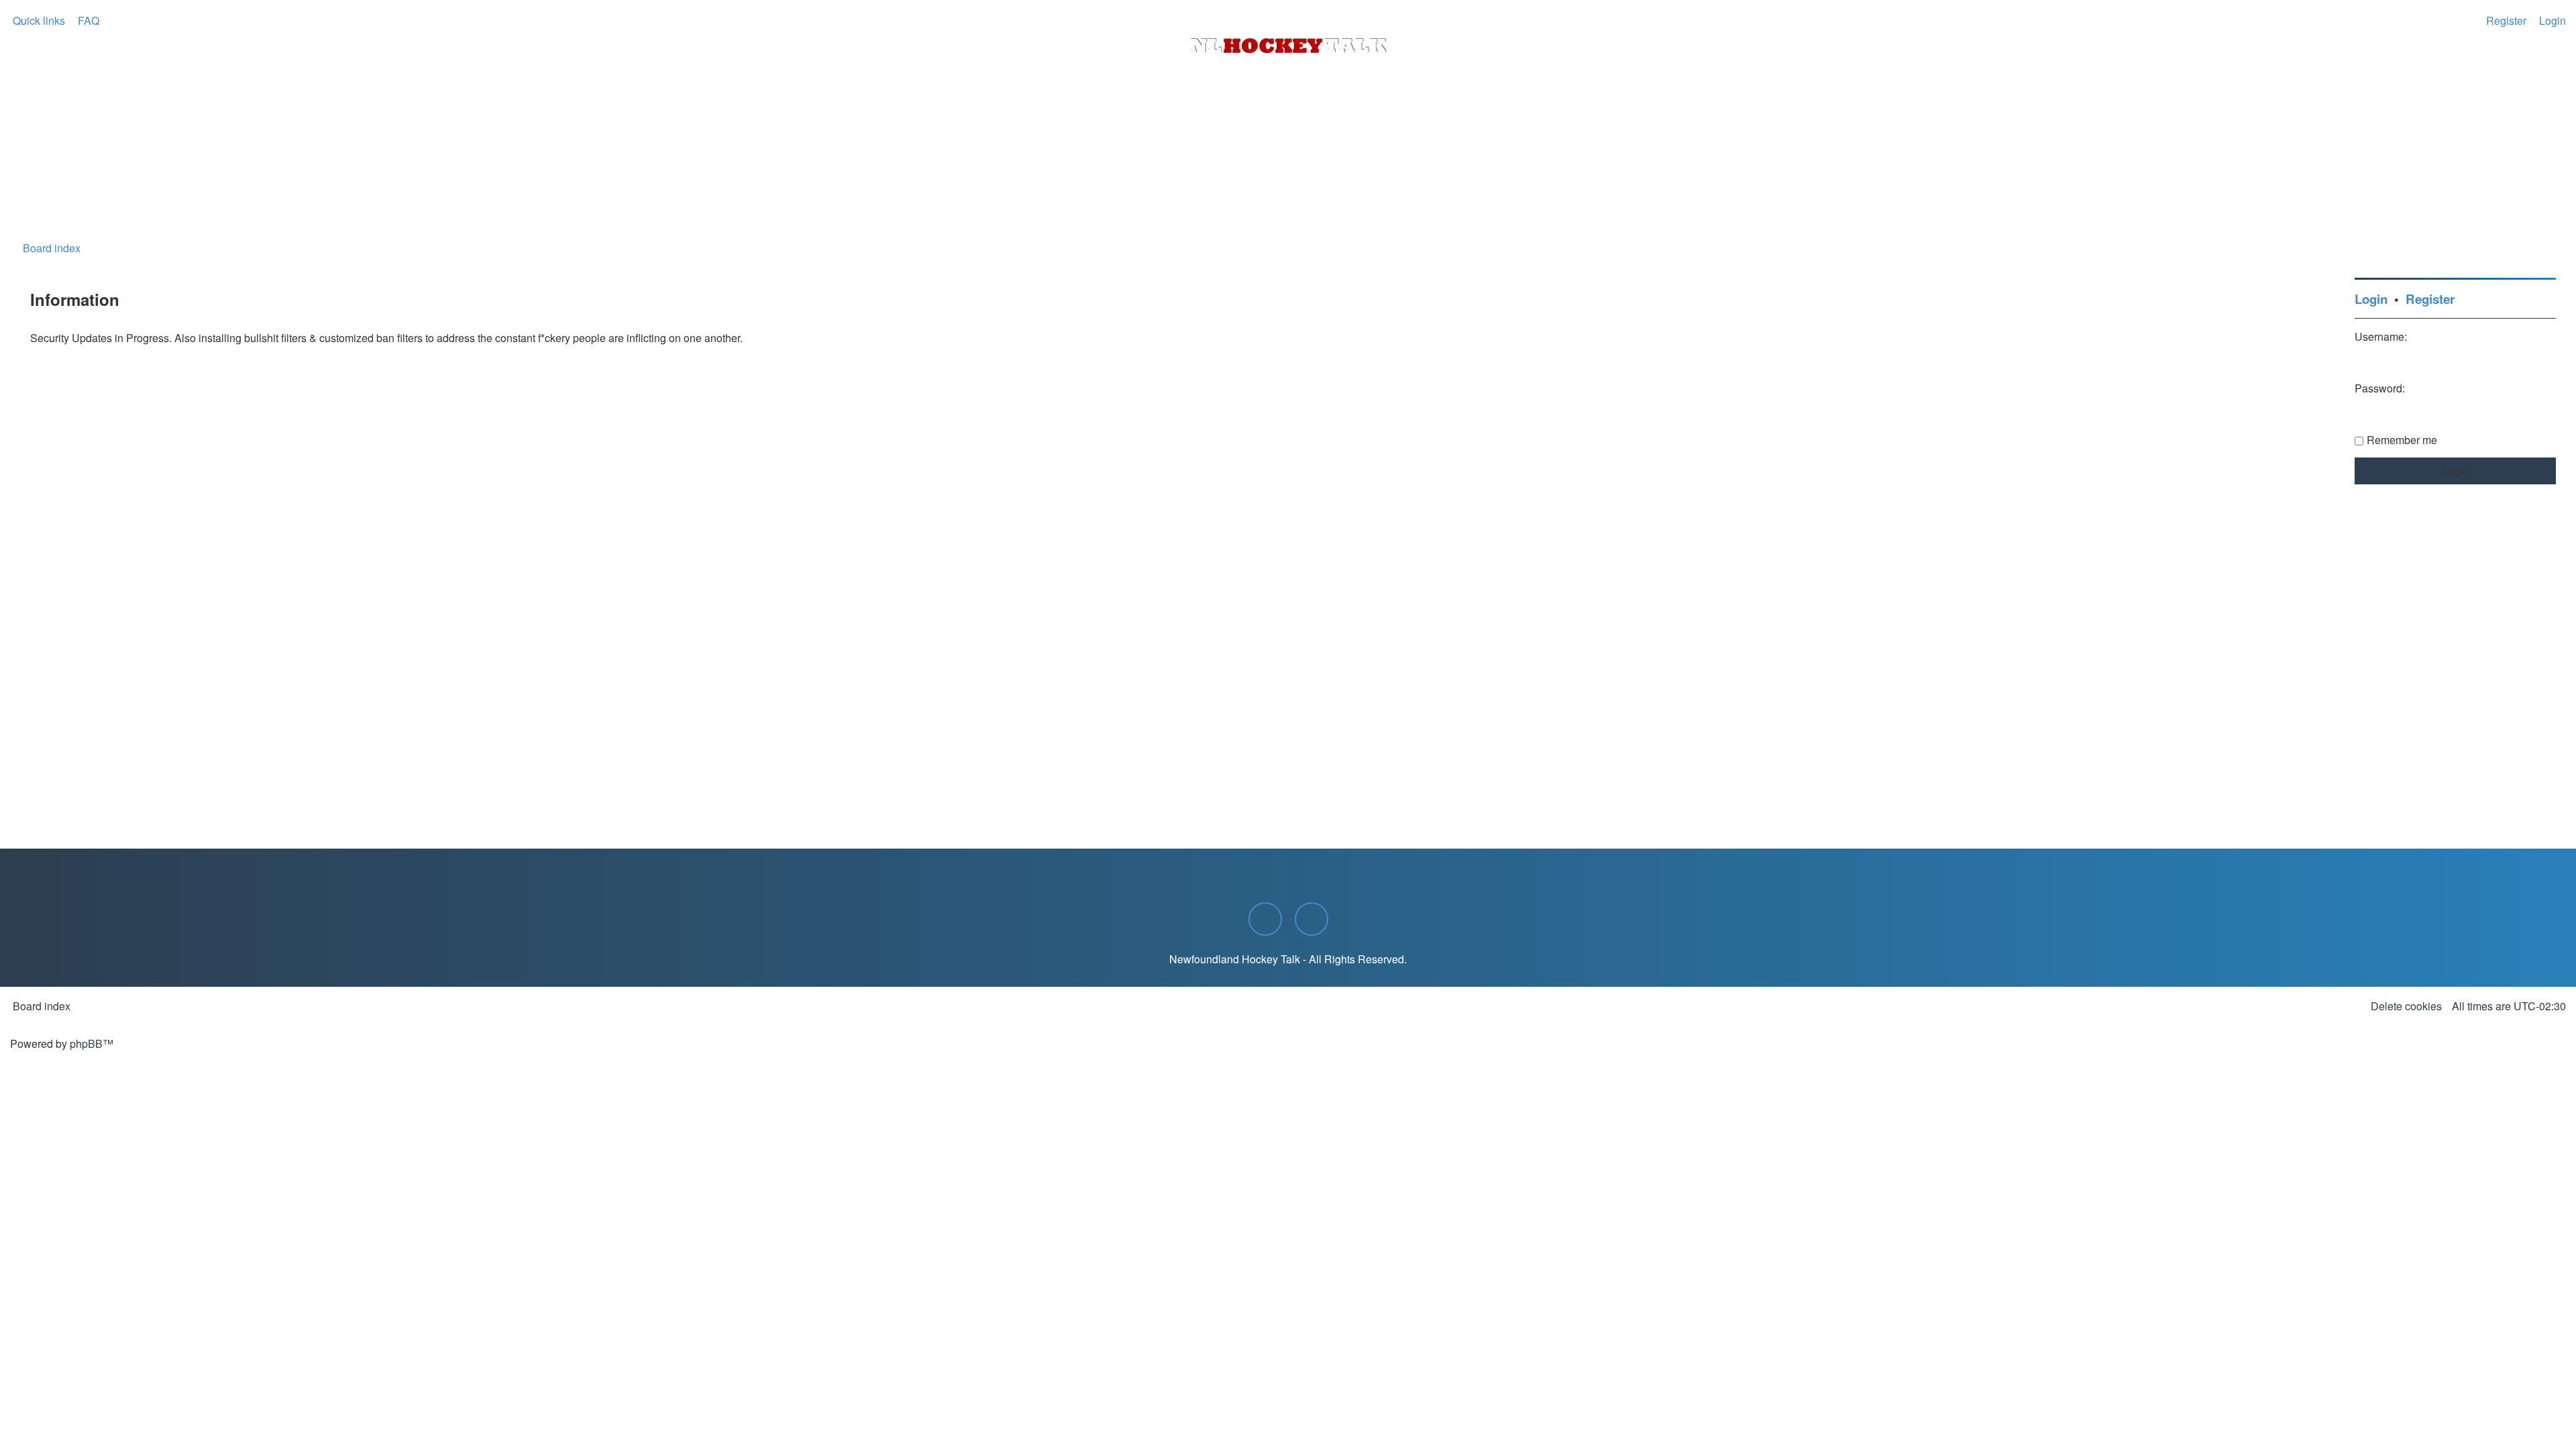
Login (2371, 299)
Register (2430, 299)
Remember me (2402, 440)
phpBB (86, 1043)
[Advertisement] (1288, 182)
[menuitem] (87, 21)
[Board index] (1288, 46)
